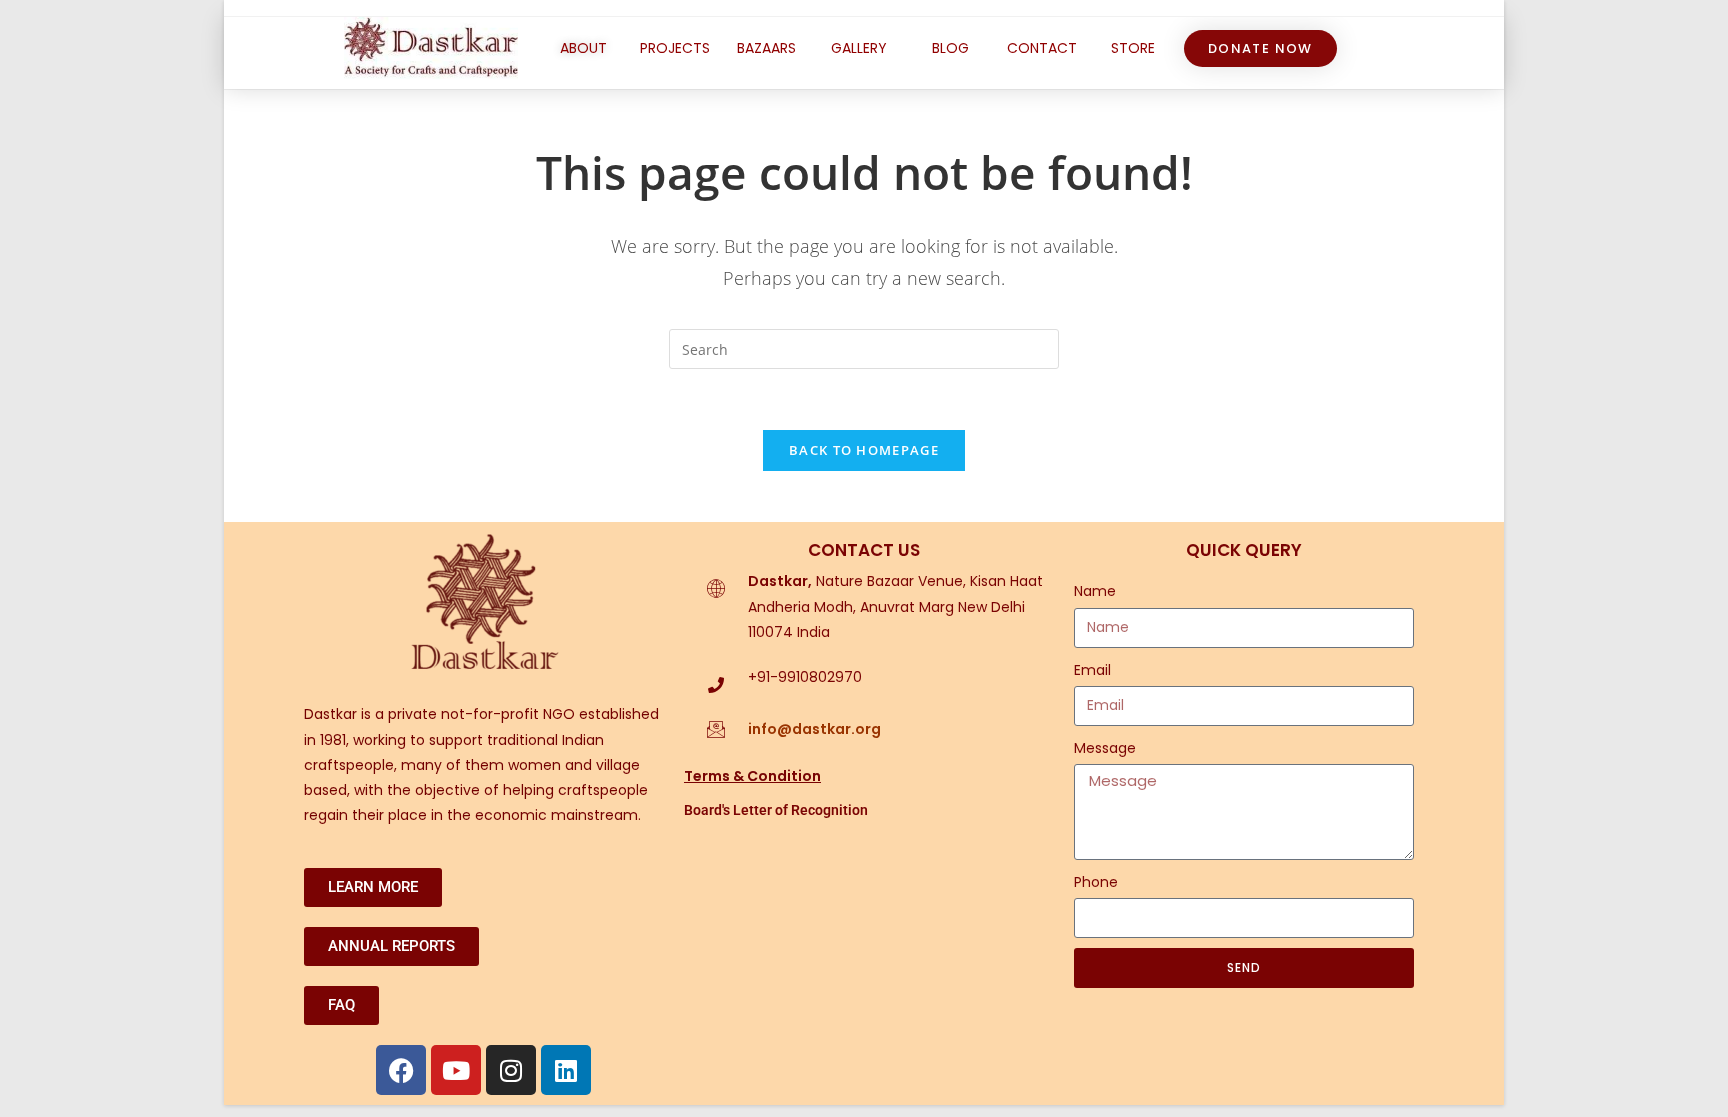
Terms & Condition (752, 776)
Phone (1096, 882)
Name (1095, 591)
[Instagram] (511, 1070)
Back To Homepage (864, 450)
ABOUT (583, 48)
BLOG (950, 48)
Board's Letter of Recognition (776, 810)
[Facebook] (401, 1070)
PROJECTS (675, 48)
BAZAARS (766, 48)
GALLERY (859, 48)
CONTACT (1042, 48)
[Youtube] (456, 1070)
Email (1092, 670)
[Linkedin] (566, 1070)
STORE (1133, 48)
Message (1105, 748)
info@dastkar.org (814, 729)
